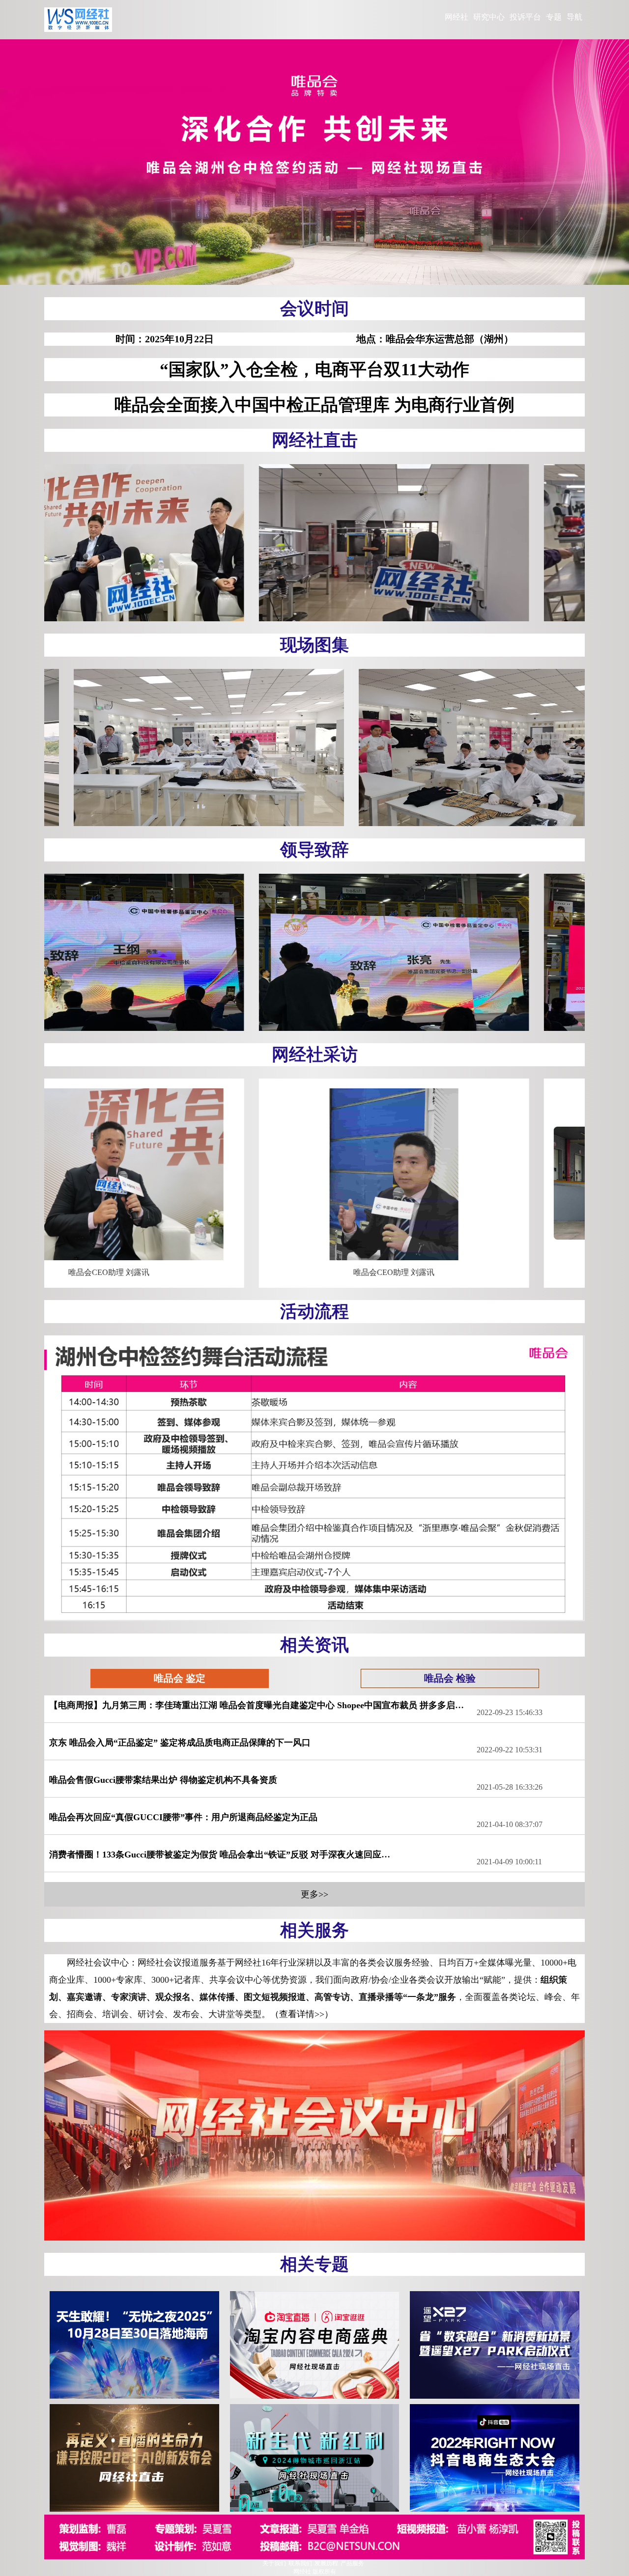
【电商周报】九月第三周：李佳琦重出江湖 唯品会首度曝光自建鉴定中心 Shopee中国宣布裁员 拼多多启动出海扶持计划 (263, 1705)
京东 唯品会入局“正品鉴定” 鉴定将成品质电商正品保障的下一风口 (180, 1743)
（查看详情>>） (302, 2014)
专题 (554, 17)
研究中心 (489, 17)
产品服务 (352, 2563)
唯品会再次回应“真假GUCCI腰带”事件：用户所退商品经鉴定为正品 (183, 1817)
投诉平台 (525, 17)
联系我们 (300, 2563)
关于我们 (274, 2563)
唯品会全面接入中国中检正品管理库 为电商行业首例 (314, 405)
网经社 (457, 17)
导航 (574, 17)
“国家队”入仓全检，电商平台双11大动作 (314, 370)
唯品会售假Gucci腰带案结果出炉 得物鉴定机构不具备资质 (163, 1780)
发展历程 (326, 2563)
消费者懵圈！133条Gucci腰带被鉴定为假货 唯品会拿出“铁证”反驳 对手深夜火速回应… (220, 1855)
